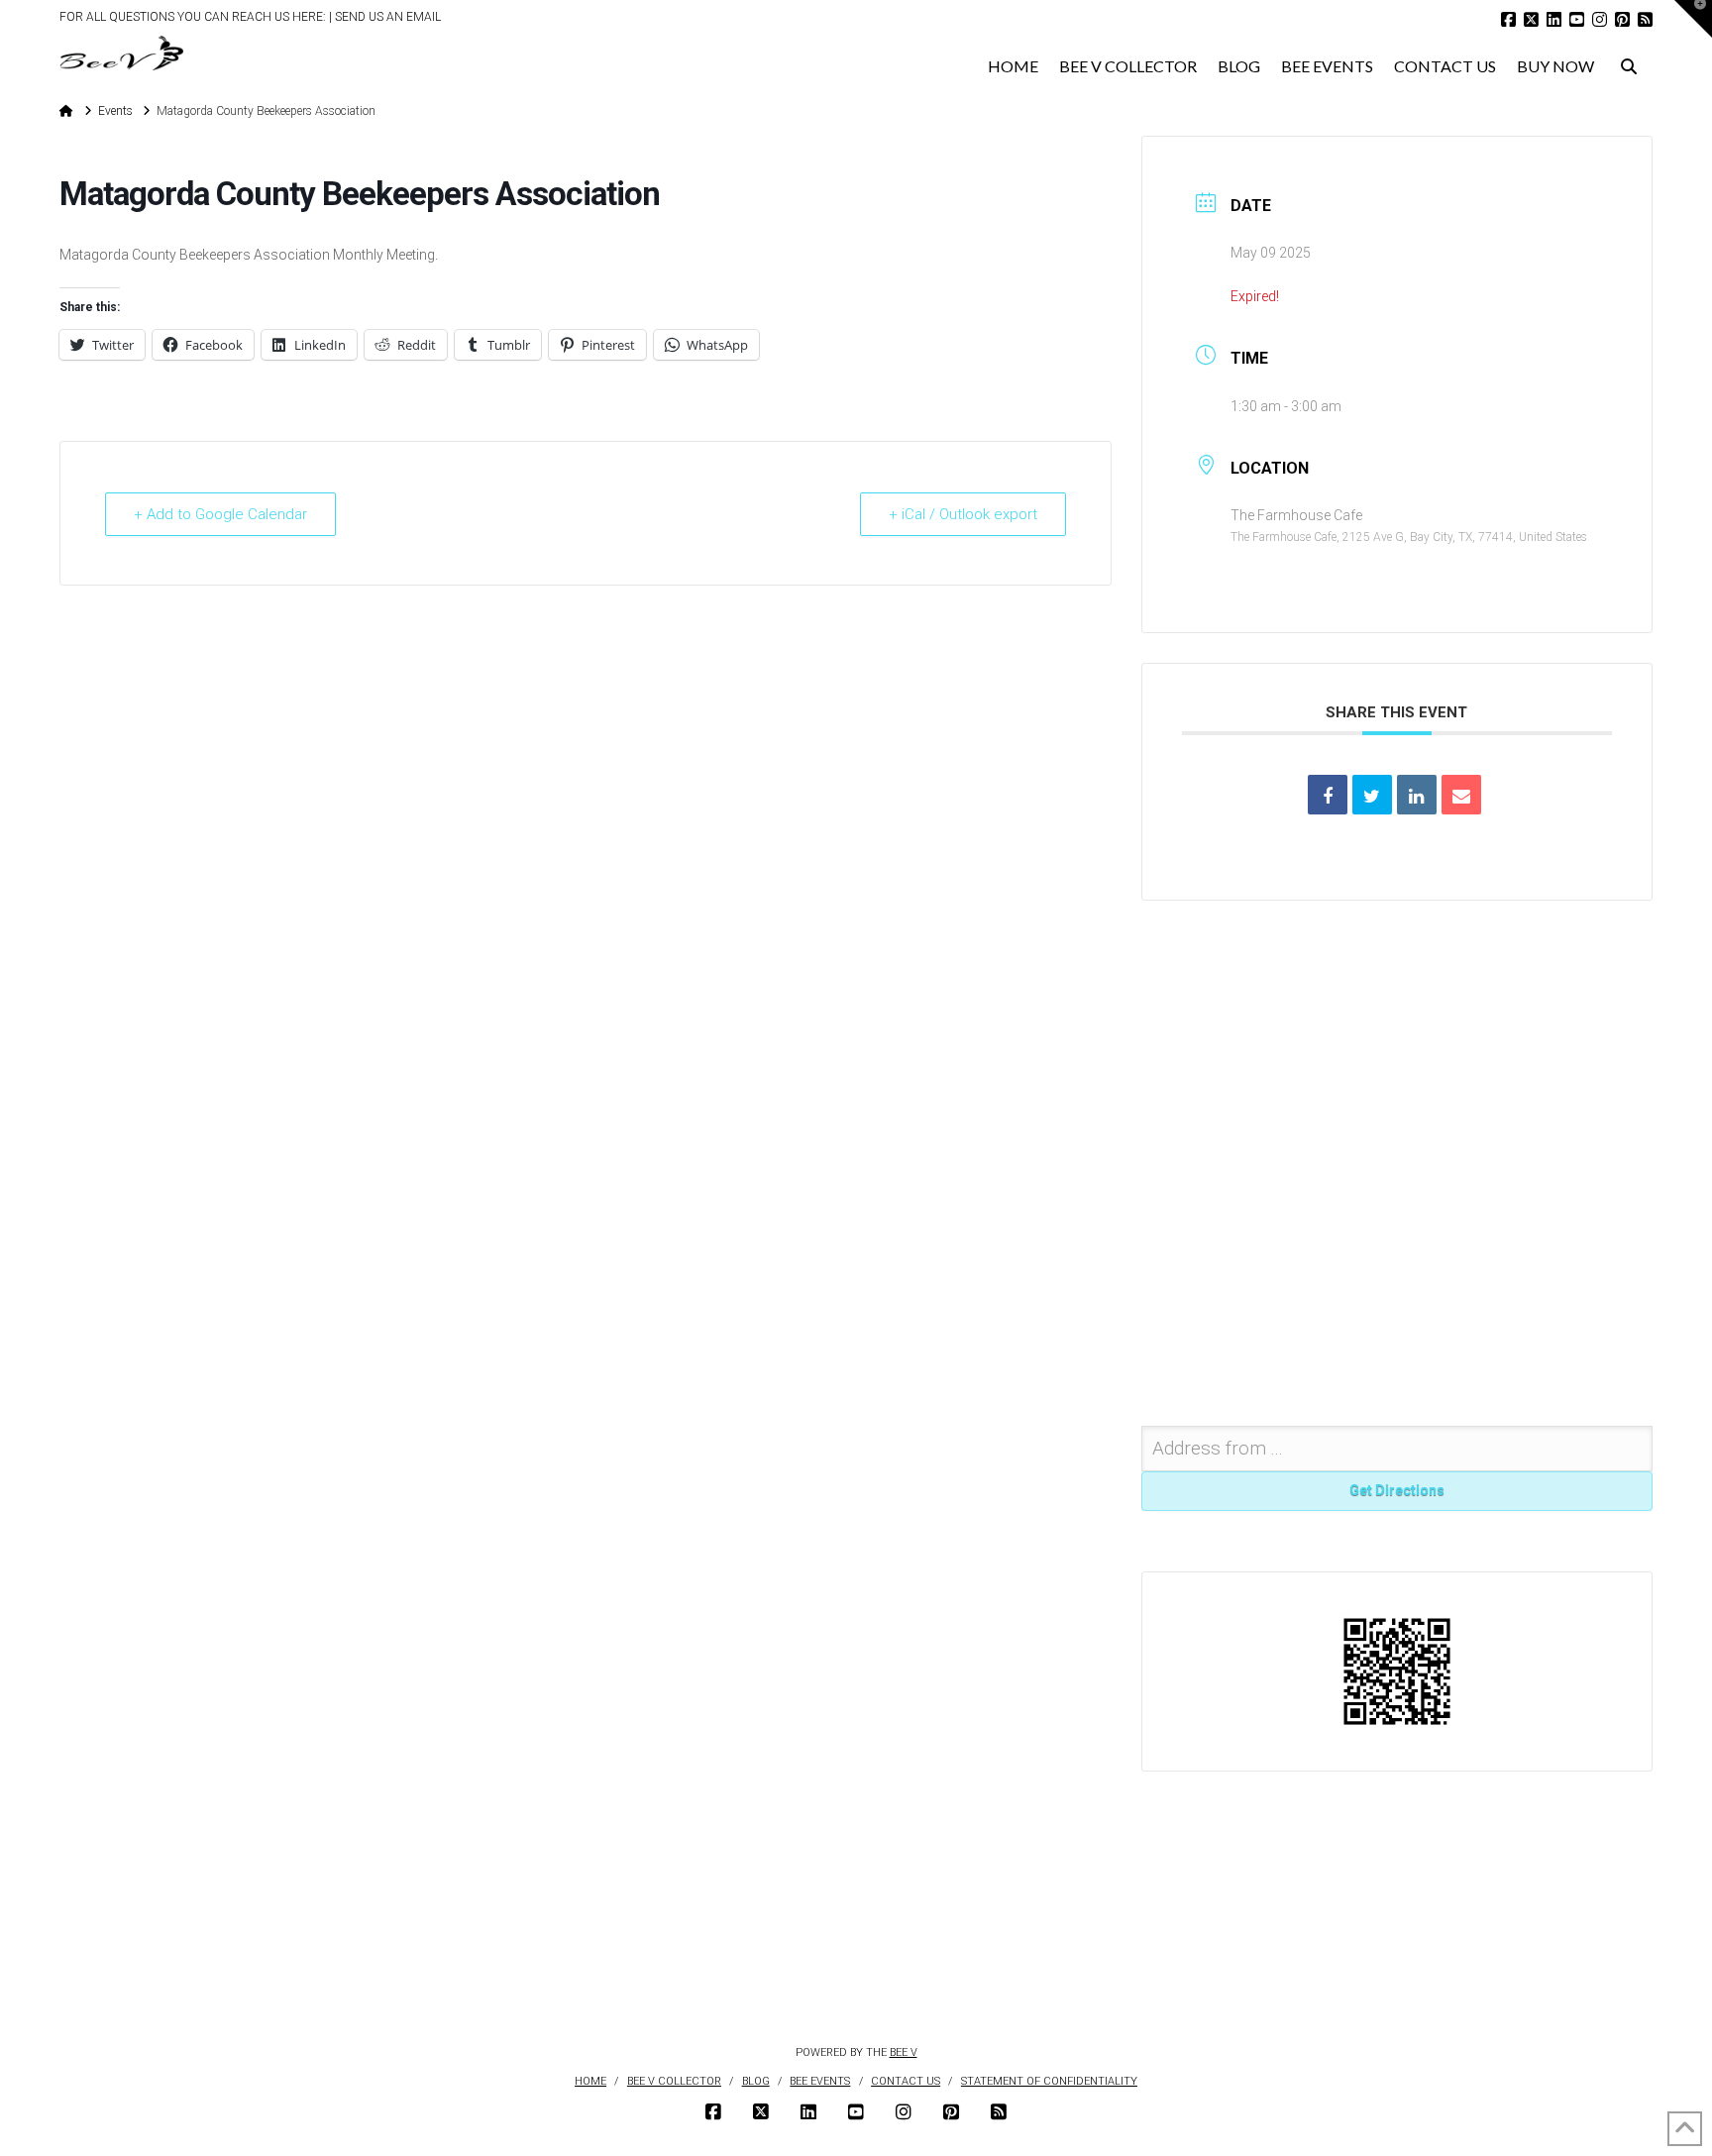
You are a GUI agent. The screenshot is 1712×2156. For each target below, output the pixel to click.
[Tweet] (1372, 795)
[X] (1531, 19)
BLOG (756, 2081)
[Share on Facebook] (1328, 795)
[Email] (1461, 795)
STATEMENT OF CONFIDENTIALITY (1049, 2081)
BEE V (904, 2052)
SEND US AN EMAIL (388, 17)
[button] (1693, 19)
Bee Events (820, 2081)
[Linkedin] (1417, 795)
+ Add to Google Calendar (220, 514)
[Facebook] (1508, 19)
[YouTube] (1577, 19)
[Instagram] (1600, 19)
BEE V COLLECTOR (674, 2081)
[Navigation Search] (1628, 60)
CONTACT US (906, 2081)
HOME (590, 2081)
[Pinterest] (1622, 19)
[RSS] (1645, 19)
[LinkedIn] (1554, 19)
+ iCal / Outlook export (963, 514)
